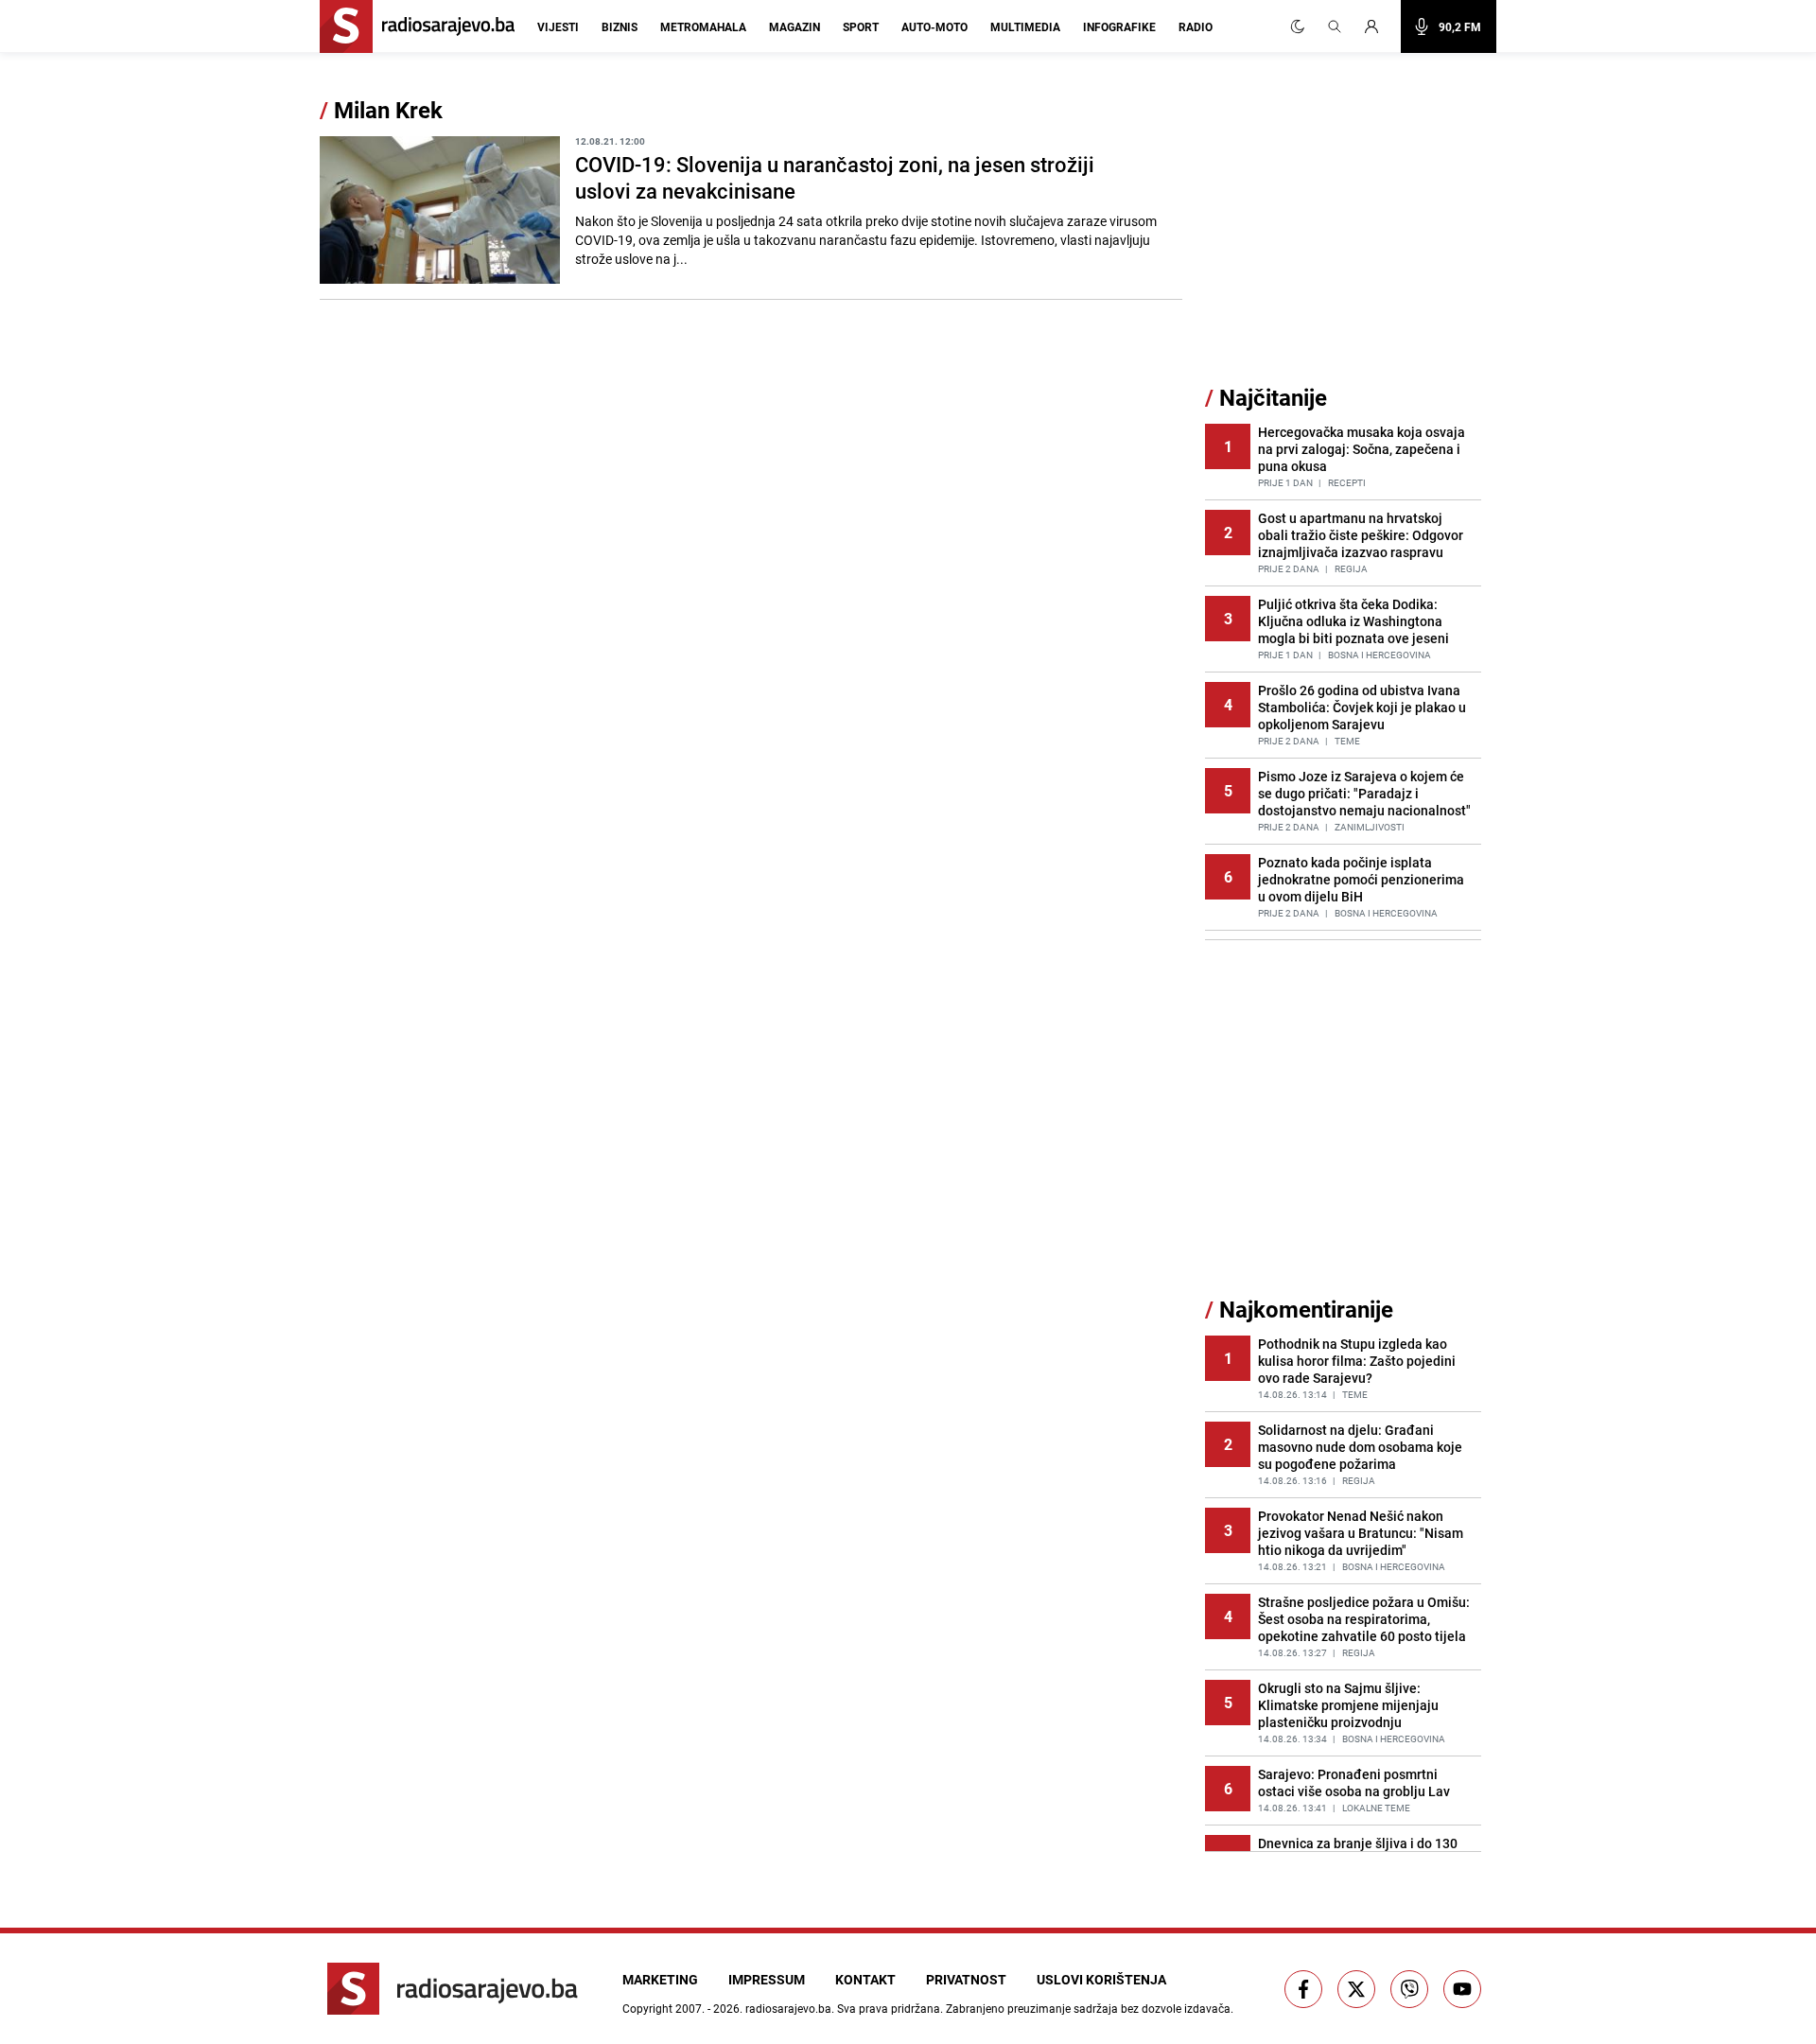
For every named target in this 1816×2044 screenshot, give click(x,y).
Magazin (794, 26)
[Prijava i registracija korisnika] (1377, 26)
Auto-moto (934, 26)
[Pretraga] (1335, 26)
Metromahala (703, 26)
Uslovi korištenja (1101, 1979)
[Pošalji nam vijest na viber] (1409, 1989)
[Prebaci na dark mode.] (1298, 26)
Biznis (620, 26)
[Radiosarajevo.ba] (453, 1989)
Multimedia (1025, 26)
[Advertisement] (1347, 239)
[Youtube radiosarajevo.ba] (1462, 1989)
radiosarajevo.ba (788, 2008)
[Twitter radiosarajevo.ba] (1356, 1989)
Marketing (660, 1979)
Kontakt (865, 1979)
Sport (861, 26)
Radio (1196, 26)
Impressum (767, 1979)
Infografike (1119, 26)
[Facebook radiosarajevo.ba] (1303, 1989)
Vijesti (558, 26)
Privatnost (966, 1979)
